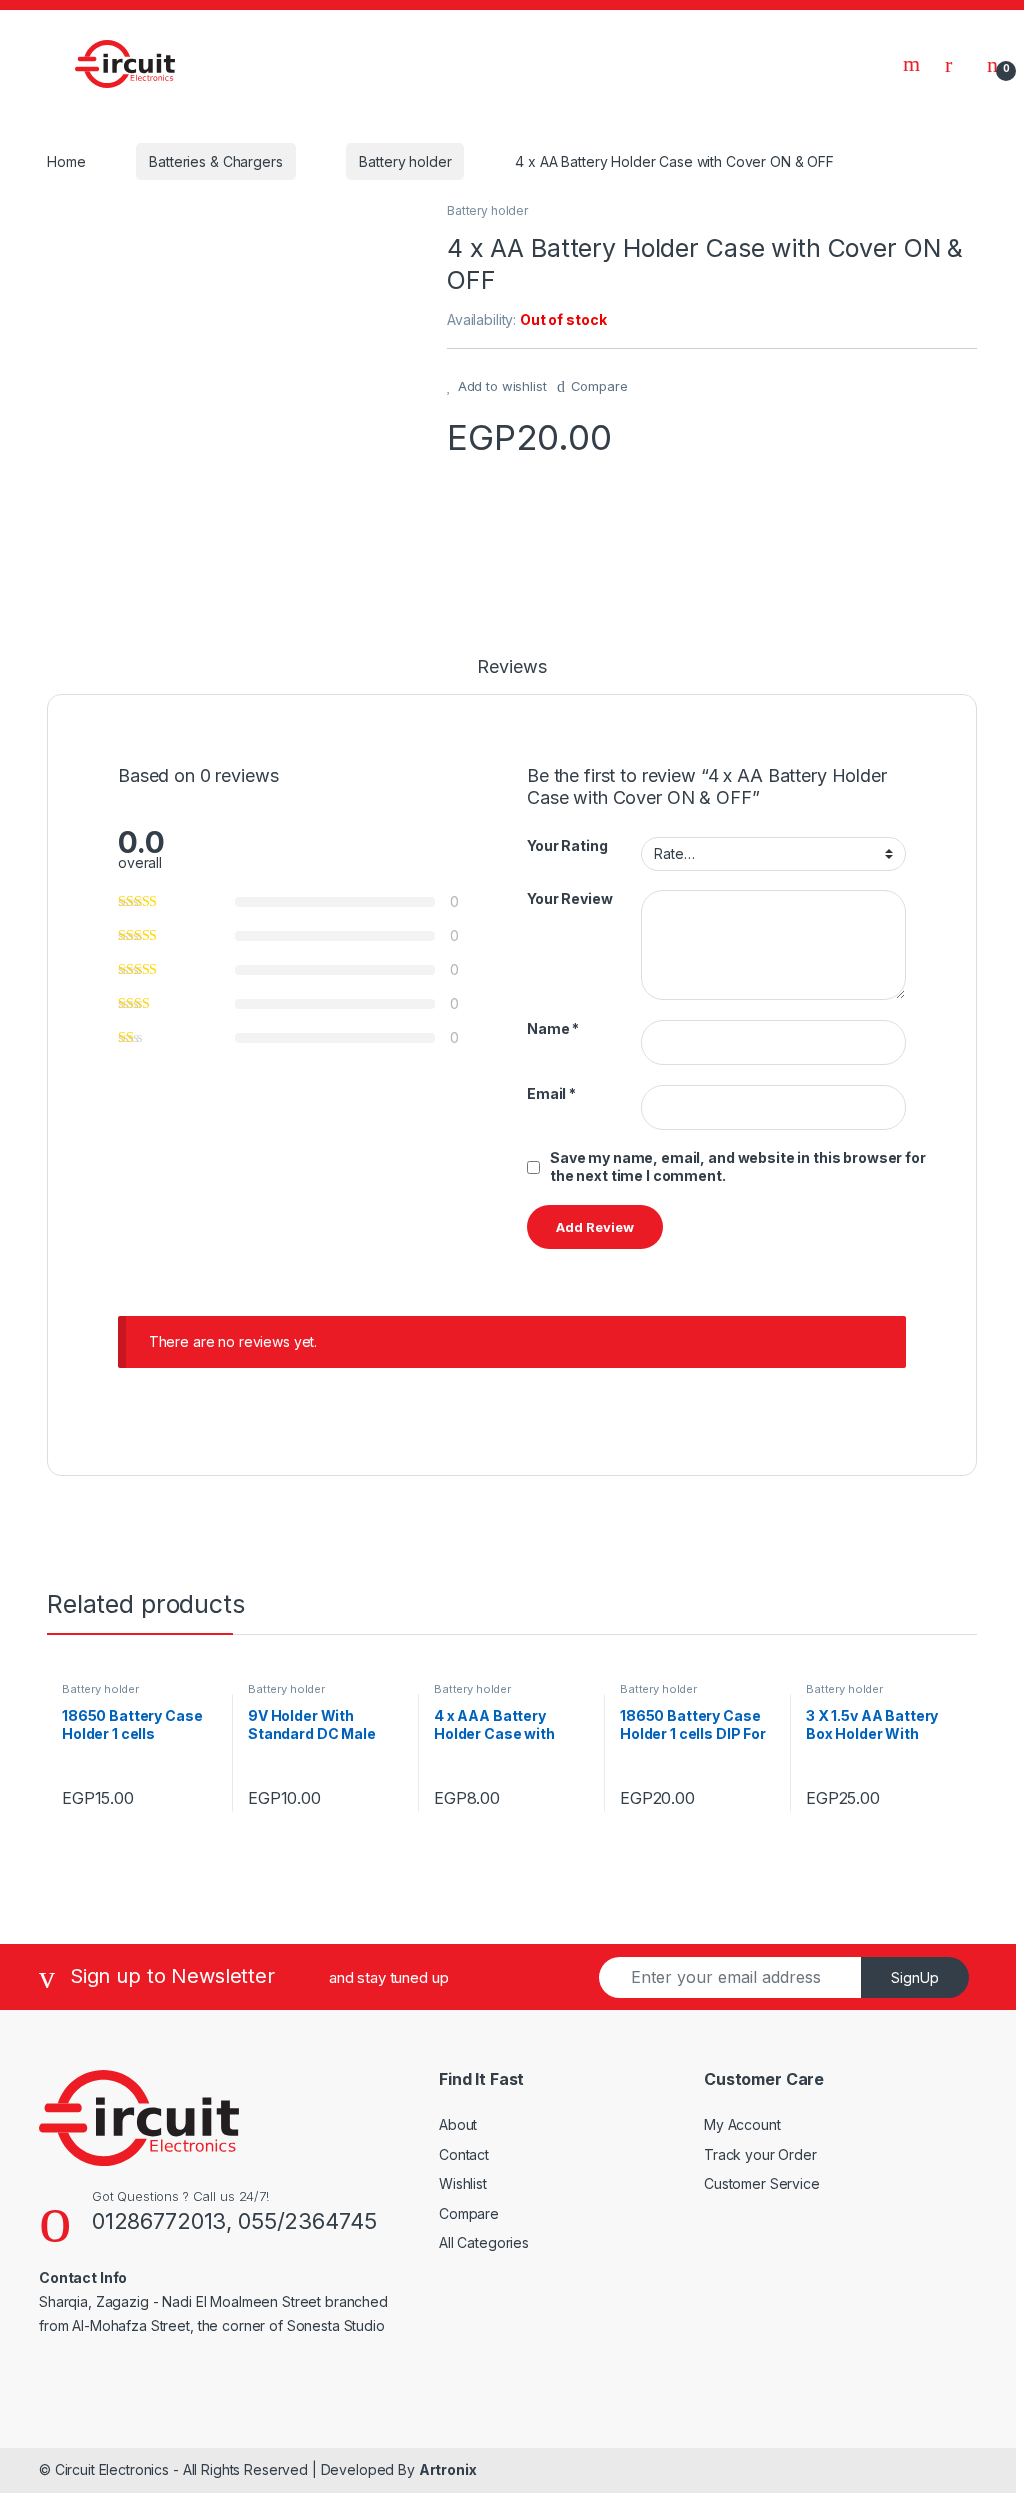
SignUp (915, 1977)
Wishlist (463, 2183)
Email (551, 1093)
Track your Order (760, 2154)
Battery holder (405, 161)
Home (66, 161)
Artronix (448, 2469)
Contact (464, 2154)
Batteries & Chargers (215, 161)
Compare (599, 386)
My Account (742, 2124)
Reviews (511, 667)
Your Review (569, 898)
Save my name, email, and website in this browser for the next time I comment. (738, 1166)
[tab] (511, 676)
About (458, 2124)
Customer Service (762, 2183)
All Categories (484, 2242)
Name (553, 1028)
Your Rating (567, 845)
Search (914, 64)
